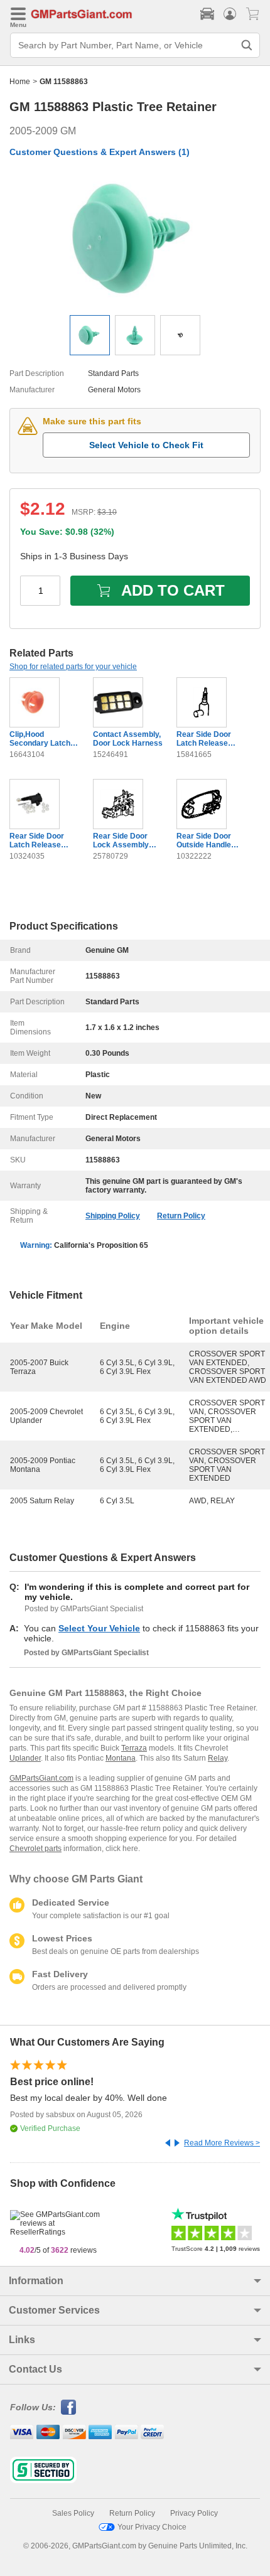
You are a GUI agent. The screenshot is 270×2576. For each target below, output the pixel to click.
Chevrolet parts (35, 1849)
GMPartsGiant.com (41, 1778)
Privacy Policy (194, 2513)
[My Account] (230, 14)
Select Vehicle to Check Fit (146, 445)
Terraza (134, 1748)
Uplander (25, 1758)
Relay (218, 1758)
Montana (121, 1758)
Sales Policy (73, 2513)
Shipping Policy (113, 1216)
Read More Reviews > (222, 2143)
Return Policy (181, 1216)
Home (20, 82)
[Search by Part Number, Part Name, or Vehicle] (247, 45)
